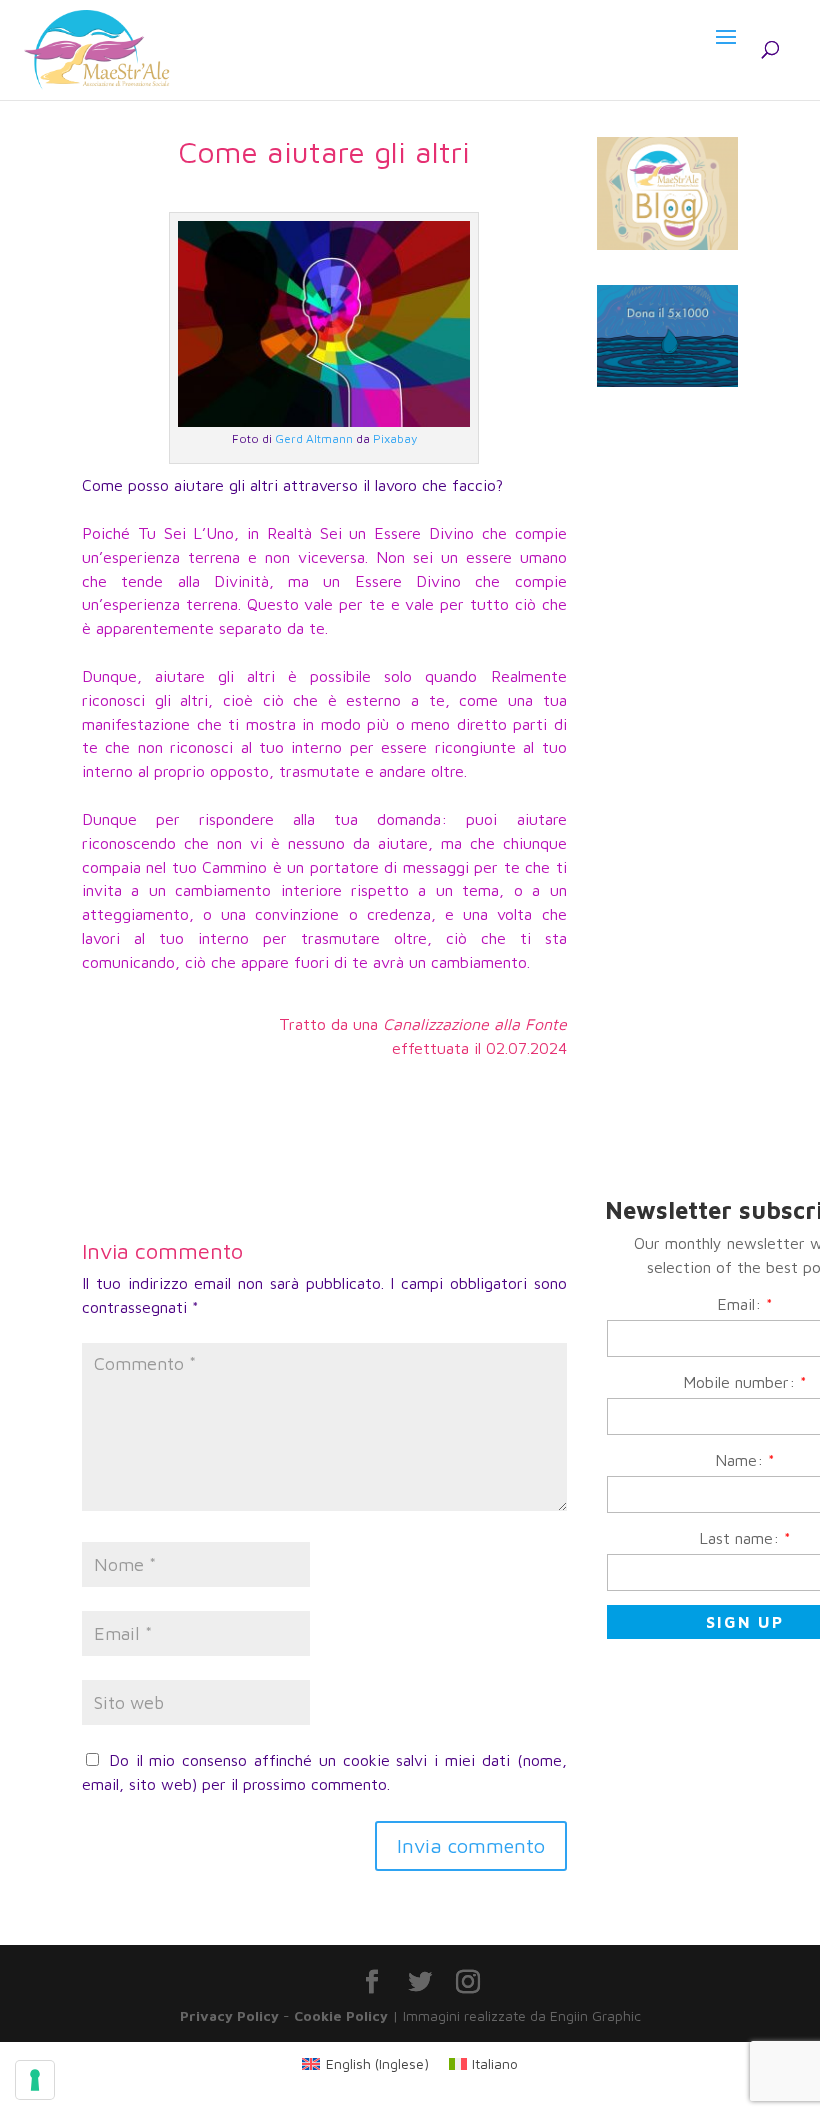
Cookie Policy (341, 2015)
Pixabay (395, 438)
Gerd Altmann (314, 438)
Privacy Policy (229, 2015)
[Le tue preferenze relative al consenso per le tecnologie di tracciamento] (35, 2080)
